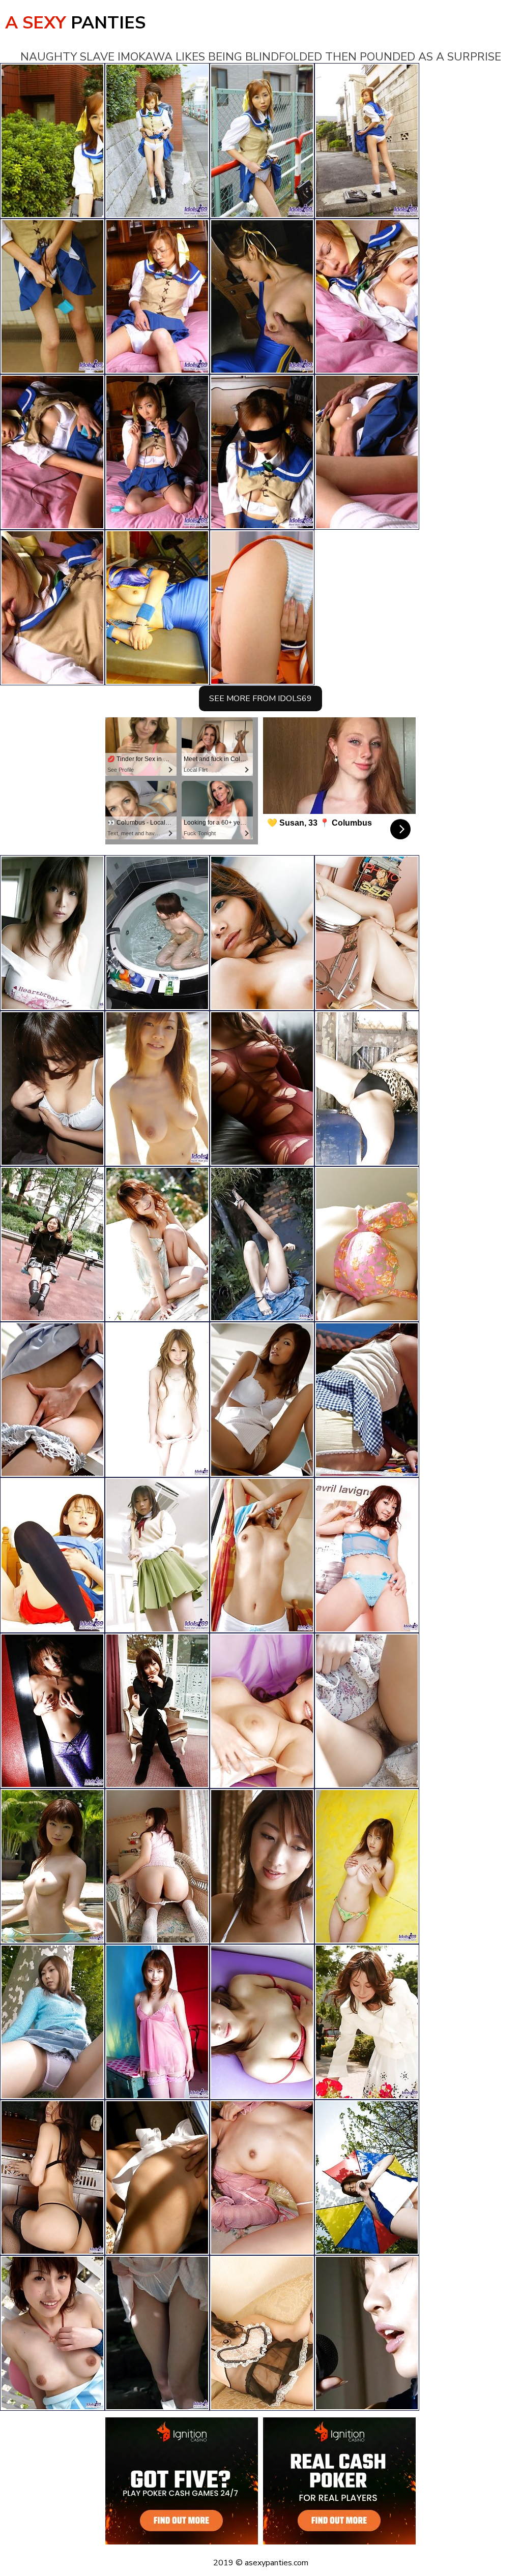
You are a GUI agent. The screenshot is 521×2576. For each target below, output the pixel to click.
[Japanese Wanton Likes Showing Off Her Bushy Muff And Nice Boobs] (157, 1866)
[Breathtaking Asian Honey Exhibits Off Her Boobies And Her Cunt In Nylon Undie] (262, 1088)
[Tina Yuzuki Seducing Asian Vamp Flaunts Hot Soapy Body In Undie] (157, 1244)
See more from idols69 (260, 699)
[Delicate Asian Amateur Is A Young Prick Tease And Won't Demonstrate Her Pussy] (262, 1555)
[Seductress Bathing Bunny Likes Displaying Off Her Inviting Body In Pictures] (52, 2177)
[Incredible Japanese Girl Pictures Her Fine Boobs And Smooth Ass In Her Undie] (262, 1866)
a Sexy (75, 23)
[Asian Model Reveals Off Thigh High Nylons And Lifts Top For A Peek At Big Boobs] (52, 1088)
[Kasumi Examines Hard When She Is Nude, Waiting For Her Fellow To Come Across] (157, 1555)
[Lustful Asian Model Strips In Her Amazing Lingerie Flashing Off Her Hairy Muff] (262, 2022)
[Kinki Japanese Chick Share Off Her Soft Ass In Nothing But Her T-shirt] (367, 2177)
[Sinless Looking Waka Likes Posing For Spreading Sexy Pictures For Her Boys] (157, 933)
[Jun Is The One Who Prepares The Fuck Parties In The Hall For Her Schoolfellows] (52, 2022)
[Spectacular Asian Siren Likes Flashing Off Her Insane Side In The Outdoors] (262, 1244)
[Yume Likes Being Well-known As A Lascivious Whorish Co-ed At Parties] (367, 1088)
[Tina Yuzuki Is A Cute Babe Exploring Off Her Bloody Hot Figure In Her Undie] (262, 933)
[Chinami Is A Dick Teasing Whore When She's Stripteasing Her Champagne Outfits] (262, 2333)
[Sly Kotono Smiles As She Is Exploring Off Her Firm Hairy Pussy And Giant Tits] (367, 1555)
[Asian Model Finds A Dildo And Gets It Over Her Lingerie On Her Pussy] (367, 2022)
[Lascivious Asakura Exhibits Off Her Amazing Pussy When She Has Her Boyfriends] (367, 2333)
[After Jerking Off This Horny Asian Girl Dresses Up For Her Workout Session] (52, 1555)
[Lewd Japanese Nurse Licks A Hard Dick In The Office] (52, 1400)
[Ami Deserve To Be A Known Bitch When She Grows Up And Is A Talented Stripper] (52, 1244)
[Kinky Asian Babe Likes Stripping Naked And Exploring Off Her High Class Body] (367, 933)
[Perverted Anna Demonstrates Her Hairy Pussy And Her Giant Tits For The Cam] (367, 1244)
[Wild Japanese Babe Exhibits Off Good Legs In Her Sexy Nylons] (367, 1400)
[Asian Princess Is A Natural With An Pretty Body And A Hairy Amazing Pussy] (52, 1866)
